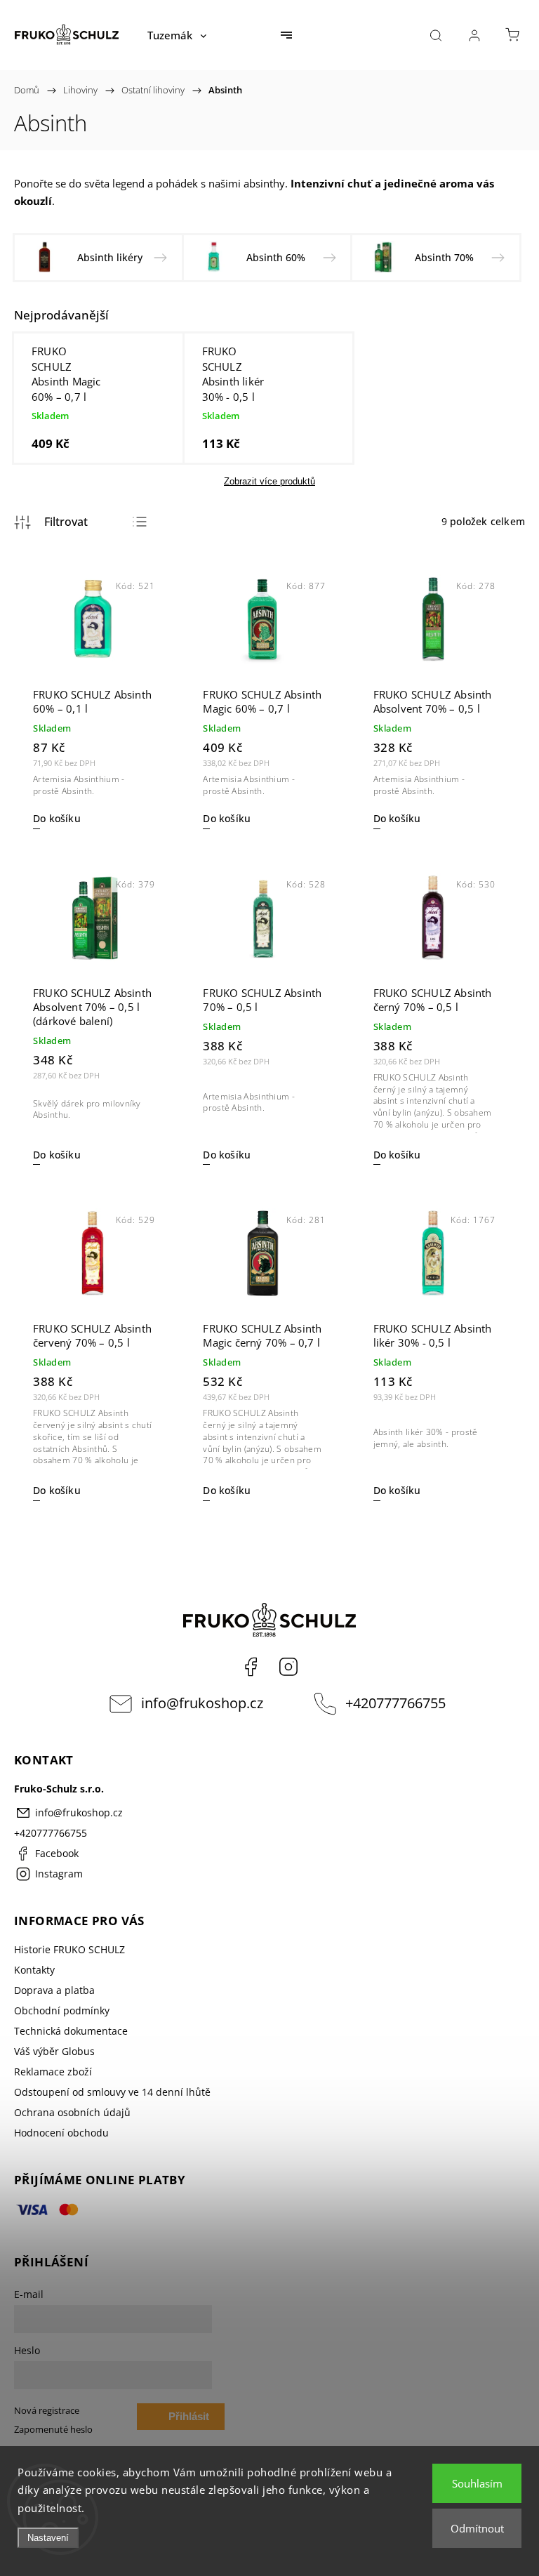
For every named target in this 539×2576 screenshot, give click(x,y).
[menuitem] (177, 35)
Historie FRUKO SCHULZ (69, 1949)
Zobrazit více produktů (269, 481)
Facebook (251, 1667)
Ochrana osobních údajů (72, 2112)
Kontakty (34, 1970)
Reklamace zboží (53, 2072)
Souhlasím (477, 2483)
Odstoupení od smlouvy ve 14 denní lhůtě (112, 2092)
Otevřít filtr (51, 522)
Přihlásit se (189, 2420)
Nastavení (48, 2538)
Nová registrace (47, 2411)
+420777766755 (395, 1703)
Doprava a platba (54, 1990)
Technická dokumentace (71, 2031)
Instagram (288, 1667)
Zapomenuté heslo (53, 2430)
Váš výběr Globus (54, 2051)
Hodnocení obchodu (61, 2133)
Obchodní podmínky (62, 2010)
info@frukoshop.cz (202, 1703)
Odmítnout (477, 2528)
